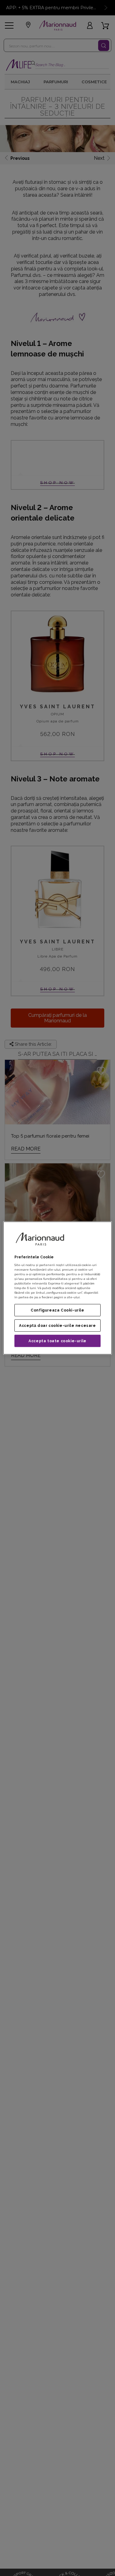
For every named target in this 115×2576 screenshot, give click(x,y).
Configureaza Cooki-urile (57, 1310)
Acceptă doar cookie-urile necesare (57, 1326)
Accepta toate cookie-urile (57, 1341)
